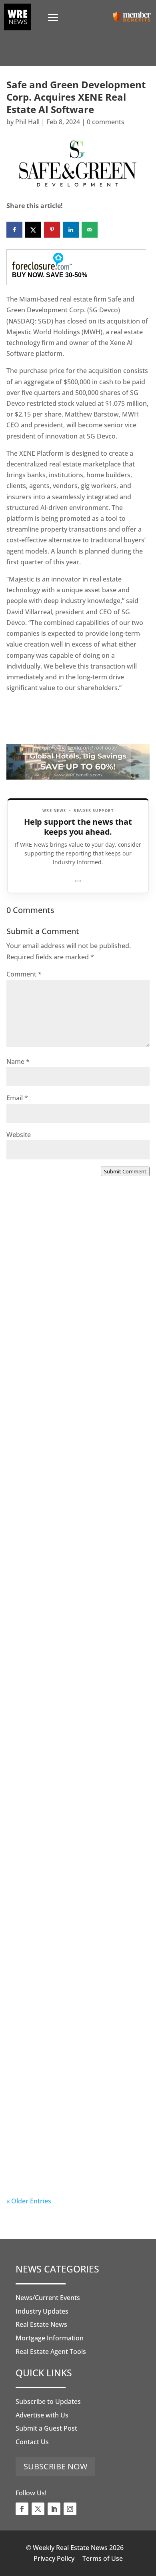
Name (18, 1062)
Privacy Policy (54, 2558)
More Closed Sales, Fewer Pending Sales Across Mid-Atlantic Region (76, 1319)
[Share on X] (33, 230)
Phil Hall (27, 122)
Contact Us (32, 2442)
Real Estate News (41, 2324)
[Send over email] (90, 230)
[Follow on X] (38, 2509)
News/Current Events (48, 2298)
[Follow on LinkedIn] (54, 2509)
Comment (24, 974)
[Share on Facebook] (14, 230)
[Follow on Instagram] (70, 2509)
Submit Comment (125, 1171)
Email (17, 1098)
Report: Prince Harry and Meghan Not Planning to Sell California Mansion (75, 1817)
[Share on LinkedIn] (71, 230)
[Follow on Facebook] (22, 2509)
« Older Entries (29, 2201)
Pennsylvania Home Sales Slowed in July (75, 2142)
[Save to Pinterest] (52, 230)
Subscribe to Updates (48, 2401)
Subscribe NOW (55, 2466)
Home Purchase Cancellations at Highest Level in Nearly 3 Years (73, 1977)
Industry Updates (42, 2311)
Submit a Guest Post (46, 2428)
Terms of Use (103, 2558)
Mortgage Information (50, 2338)
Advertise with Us (42, 2415)
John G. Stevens (47, 1512)
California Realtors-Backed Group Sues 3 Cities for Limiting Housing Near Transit (75, 1653)
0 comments (106, 122)
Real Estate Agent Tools (51, 2352)
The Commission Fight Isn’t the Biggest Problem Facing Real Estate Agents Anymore (78, 1488)
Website (19, 1135)
